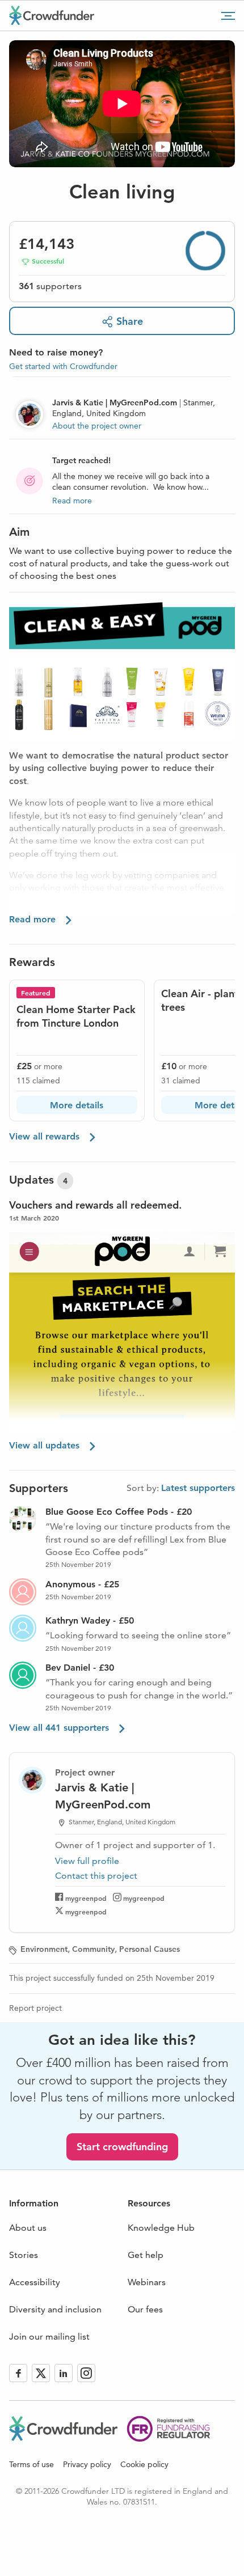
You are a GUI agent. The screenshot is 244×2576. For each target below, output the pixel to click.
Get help (146, 2255)
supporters (50, 286)
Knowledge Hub (161, 2228)
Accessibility (35, 2282)
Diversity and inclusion (55, 2309)
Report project (35, 2008)
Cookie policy (144, 2464)
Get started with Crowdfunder (63, 366)
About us (28, 2228)
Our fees (145, 2309)
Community (93, 1949)
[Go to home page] (52, 15)
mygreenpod (86, 1898)
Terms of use (31, 2464)
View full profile (87, 1861)
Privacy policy (87, 2464)
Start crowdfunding (122, 2147)
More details (77, 1105)
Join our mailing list (49, 2336)
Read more (72, 501)
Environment (44, 1949)
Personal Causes (150, 1949)
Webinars (147, 2282)
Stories (24, 2255)
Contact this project (96, 1876)
